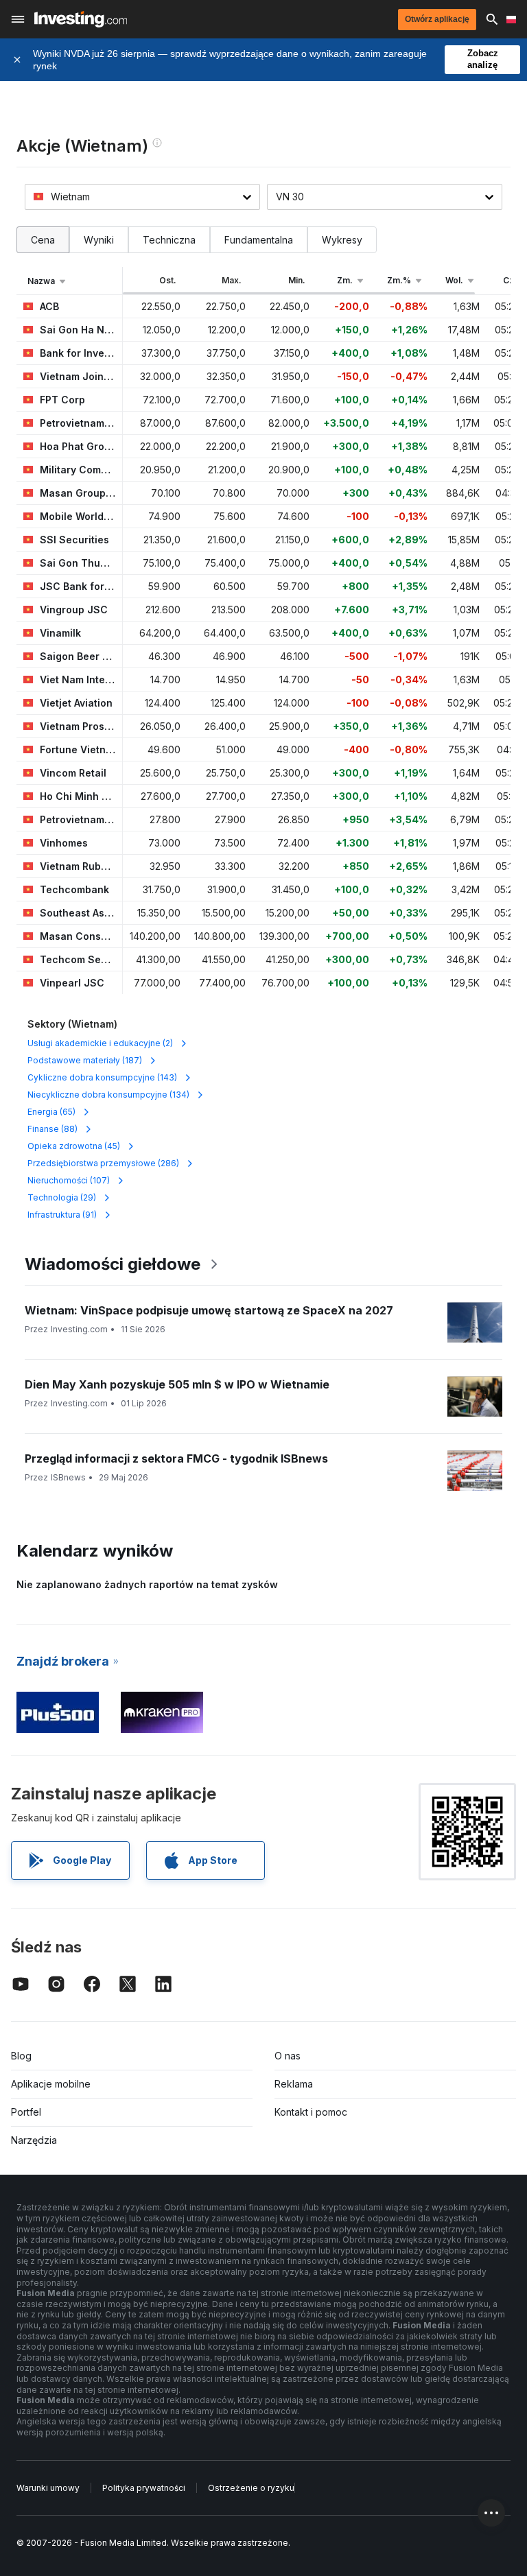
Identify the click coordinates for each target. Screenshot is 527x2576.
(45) (74, 1146)
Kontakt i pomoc (311, 2112)
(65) (51, 1112)
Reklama (294, 2084)
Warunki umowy (48, 2488)
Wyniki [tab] (99, 240)
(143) (102, 1077)
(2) (100, 1043)
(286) (103, 1163)
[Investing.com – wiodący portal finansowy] (81, 19)
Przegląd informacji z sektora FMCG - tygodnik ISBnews (176, 1458)
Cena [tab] (43, 240)
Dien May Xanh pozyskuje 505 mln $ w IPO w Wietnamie (177, 1384)
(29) (62, 1197)
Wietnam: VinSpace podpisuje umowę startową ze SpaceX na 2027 (209, 1310)
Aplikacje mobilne (51, 2084)
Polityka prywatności (144, 2488)
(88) (52, 1129)
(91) (62, 1215)
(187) (85, 1060)
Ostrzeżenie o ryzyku (251, 2488)
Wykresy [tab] (342, 240)
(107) (69, 1180)
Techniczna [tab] (169, 240)
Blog (21, 2056)
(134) (108, 1095)
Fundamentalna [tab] (259, 240)
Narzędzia (34, 2140)
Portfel (26, 2112)
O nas (288, 2056)
